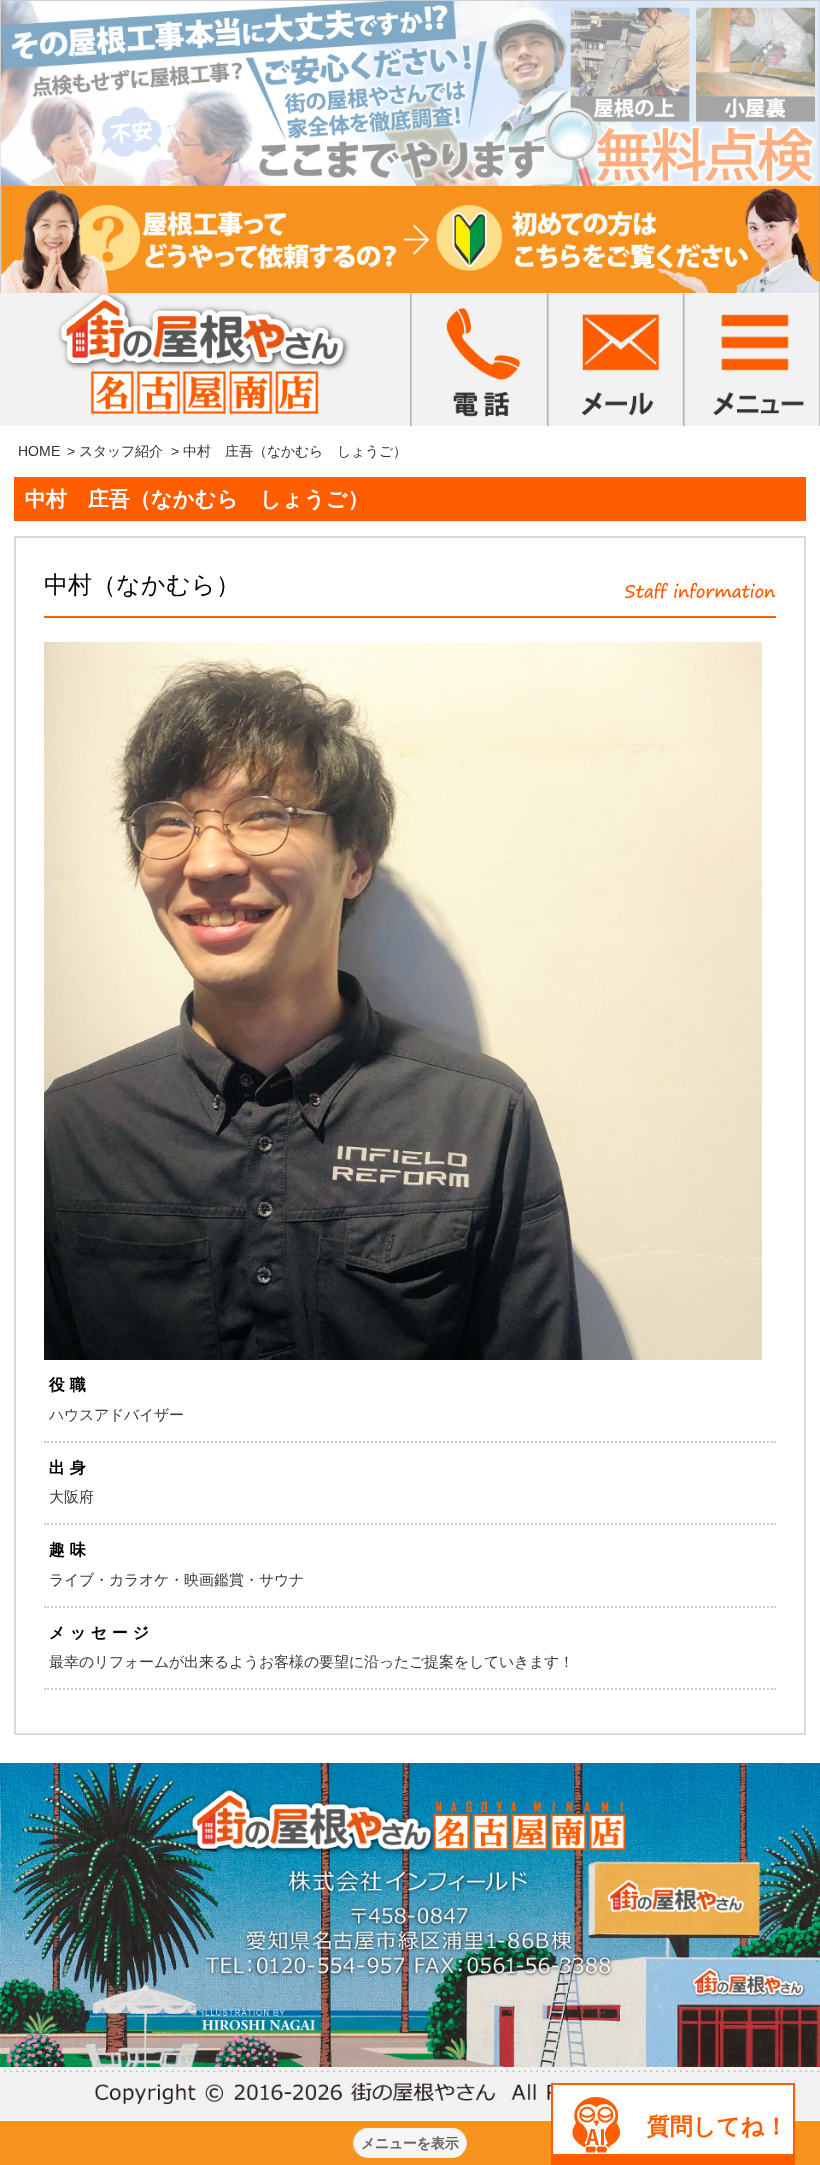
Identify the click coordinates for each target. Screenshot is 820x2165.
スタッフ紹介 (121, 451)
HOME (39, 451)
